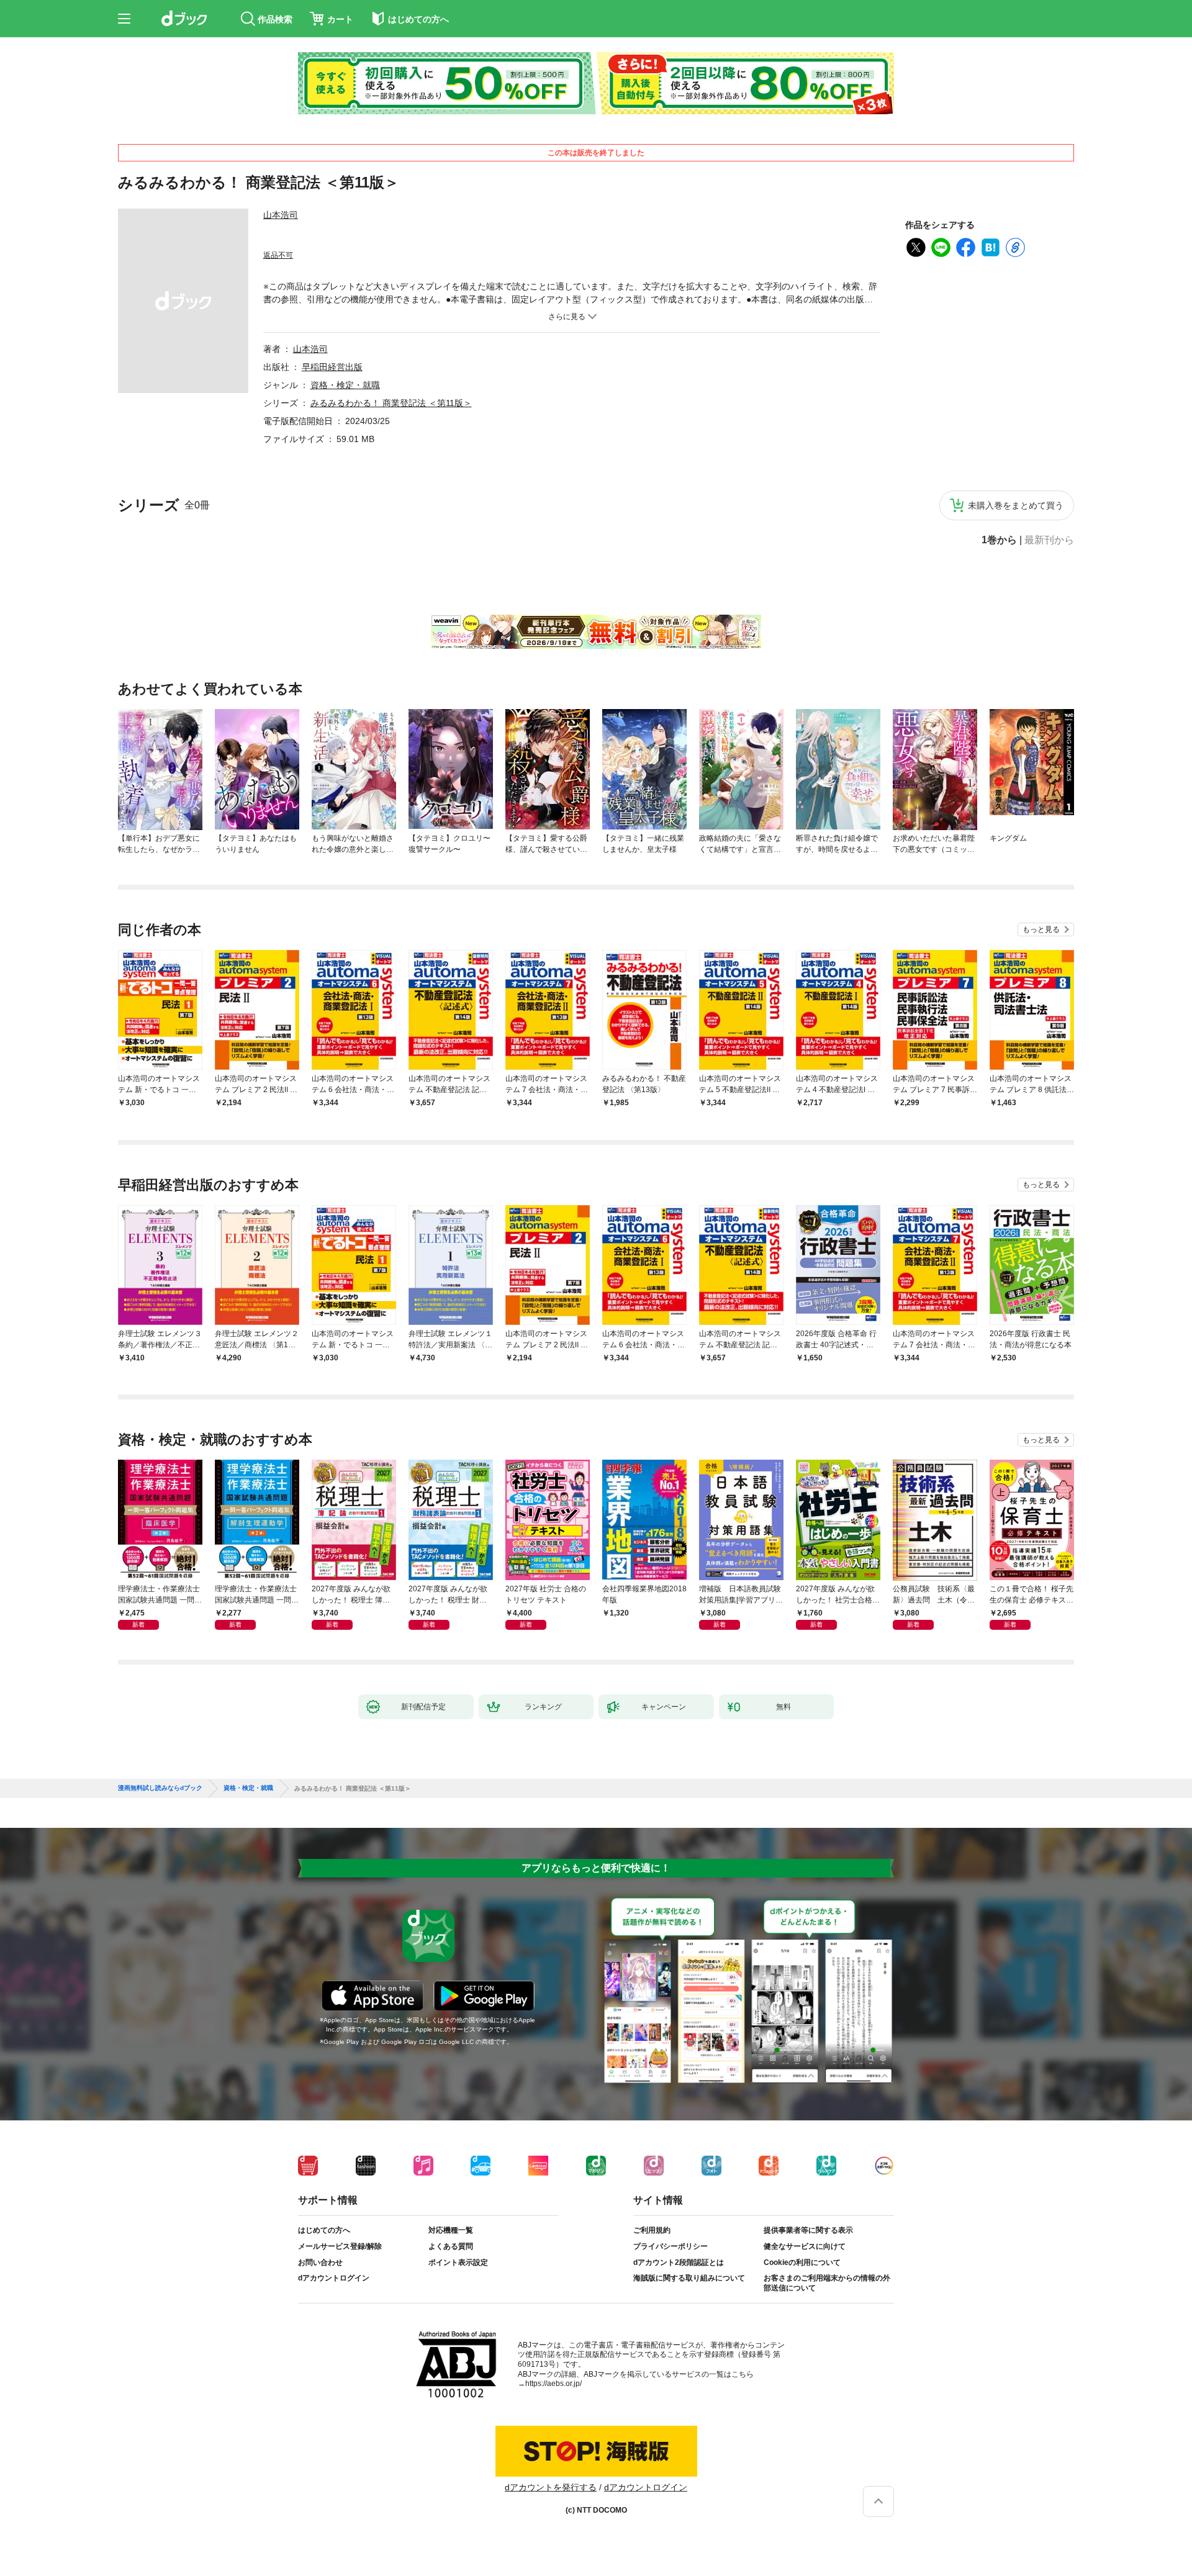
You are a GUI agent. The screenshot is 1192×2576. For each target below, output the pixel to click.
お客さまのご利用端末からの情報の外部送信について (827, 2283)
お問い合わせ (320, 2262)
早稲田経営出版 (332, 367)
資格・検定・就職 (345, 385)
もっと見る (1041, 929)
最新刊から (1049, 540)
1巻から (999, 540)
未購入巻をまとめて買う (1016, 505)
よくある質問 (451, 2246)
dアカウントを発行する (551, 2487)
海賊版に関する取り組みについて (689, 2278)
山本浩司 (281, 215)
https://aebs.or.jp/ (553, 2384)
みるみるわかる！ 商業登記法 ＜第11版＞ (391, 403)
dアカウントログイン (334, 2278)
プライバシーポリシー (670, 2246)
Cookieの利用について (802, 2262)
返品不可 (278, 255)
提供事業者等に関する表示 (808, 2230)
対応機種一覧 (451, 2230)
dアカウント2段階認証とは (679, 2262)
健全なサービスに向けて (805, 2246)
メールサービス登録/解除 (340, 2246)
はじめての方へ (324, 2230)
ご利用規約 (652, 2230)
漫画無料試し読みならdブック (160, 1788)
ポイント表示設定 (458, 2262)
